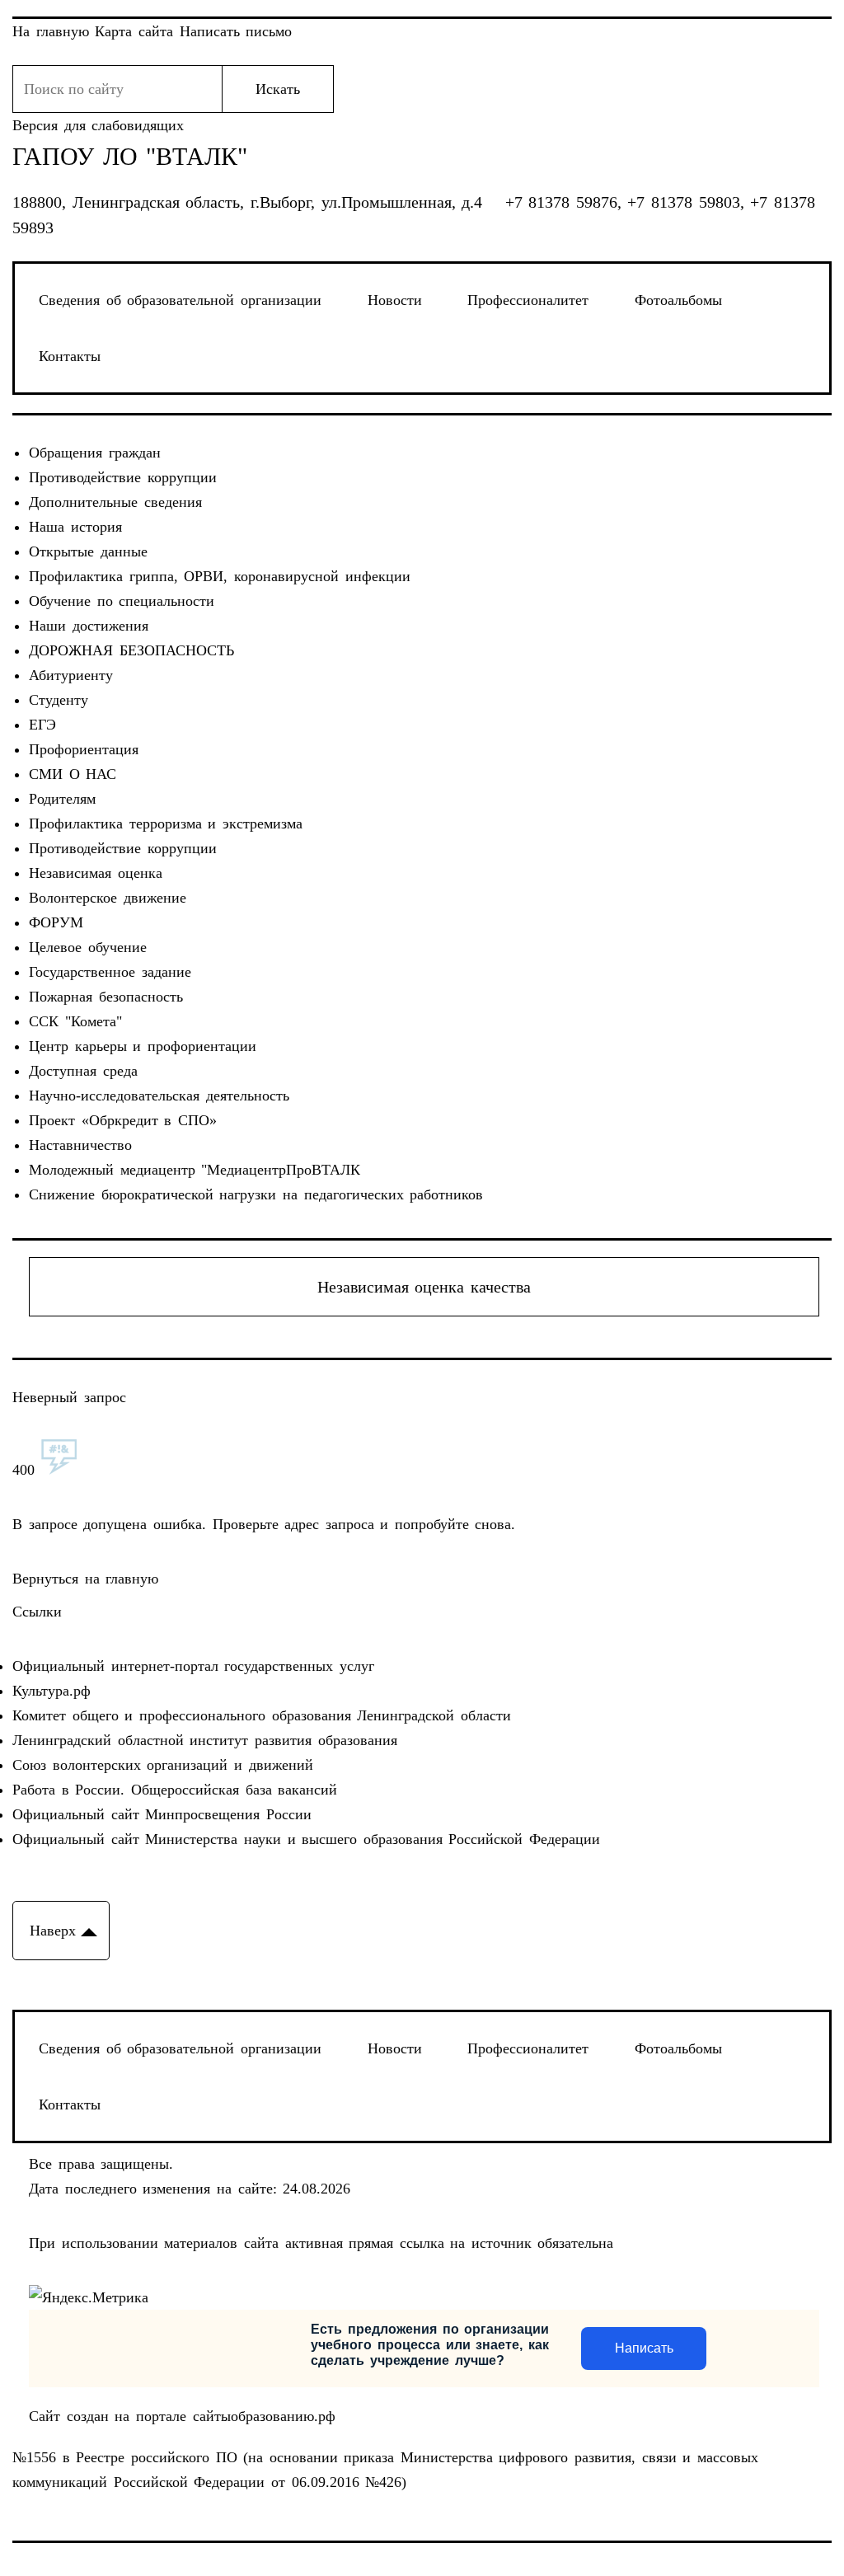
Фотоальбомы (678, 300)
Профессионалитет (528, 300)
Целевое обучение (88, 947)
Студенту (59, 700)
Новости (395, 300)
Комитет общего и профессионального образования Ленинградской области (261, 1715)
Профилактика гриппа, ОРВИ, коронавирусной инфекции (219, 576)
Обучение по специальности (122, 601)
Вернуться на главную (85, 1579)
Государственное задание (110, 972)
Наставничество (80, 1145)
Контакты (70, 356)
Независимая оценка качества (424, 1287)
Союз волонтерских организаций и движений (162, 1765)
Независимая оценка (96, 873)
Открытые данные (88, 551)
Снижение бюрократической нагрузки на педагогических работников (256, 1194)
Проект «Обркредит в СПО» (123, 1120)
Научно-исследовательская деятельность (159, 1096)
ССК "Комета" (75, 1021)
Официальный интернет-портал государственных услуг (193, 1666)
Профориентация (84, 749)
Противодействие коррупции (123, 477)
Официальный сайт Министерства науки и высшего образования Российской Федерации (306, 1839)
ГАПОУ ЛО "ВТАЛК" (130, 157)
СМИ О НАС (73, 774)
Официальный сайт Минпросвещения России (162, 1814)
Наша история (75, 527)
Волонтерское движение (108, 898)
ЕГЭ (42, 725)
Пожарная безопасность (106, 997)
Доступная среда (83, 1071)
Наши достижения (89, 626)
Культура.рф (52, 1691)
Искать (278, 89)
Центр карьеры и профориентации (143, 1046)
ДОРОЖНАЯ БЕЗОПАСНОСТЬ (131, 650)
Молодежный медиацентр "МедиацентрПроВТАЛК (195, 1170)
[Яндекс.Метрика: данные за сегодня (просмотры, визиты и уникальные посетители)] (89, 2297)
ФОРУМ (56, 922)
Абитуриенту (71, 675)
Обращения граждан (95, 453)
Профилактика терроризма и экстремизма (166, 823)
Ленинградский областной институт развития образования (204, 1740)
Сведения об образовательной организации (180, 300)
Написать (644, 2348)
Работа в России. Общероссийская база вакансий (175, 1790)
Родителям (62, 799)
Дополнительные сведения (115, 502)
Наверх (53, 1931)
